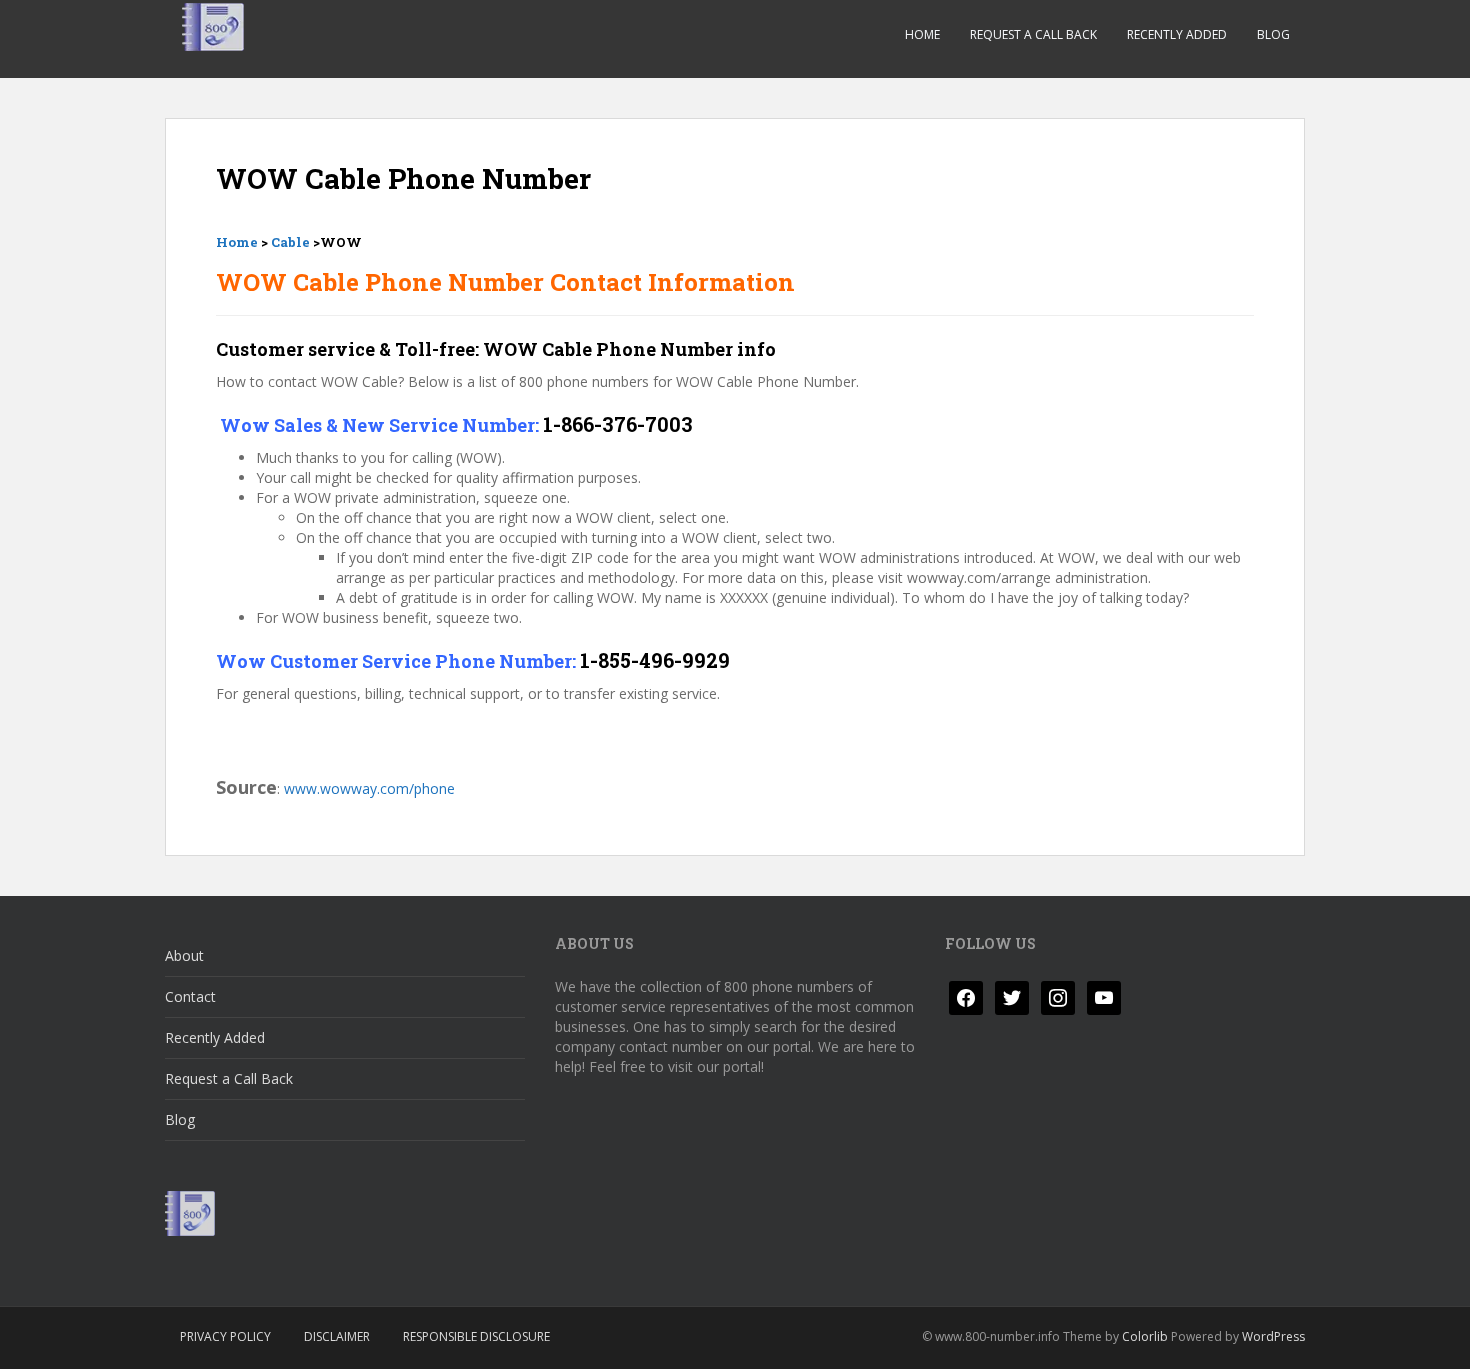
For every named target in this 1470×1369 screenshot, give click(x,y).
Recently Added (1177, 34)
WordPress (1273, 1336)
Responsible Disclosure (476, 1336)
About (184, 955)
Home (922, 34)
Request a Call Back (1033, 34)
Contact (190, 996)
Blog (1273, 34)
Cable (290, 242)
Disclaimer (337, 1336)
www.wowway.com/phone (369, 788)
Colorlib (1145, 1336)
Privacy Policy (225, 1336)
